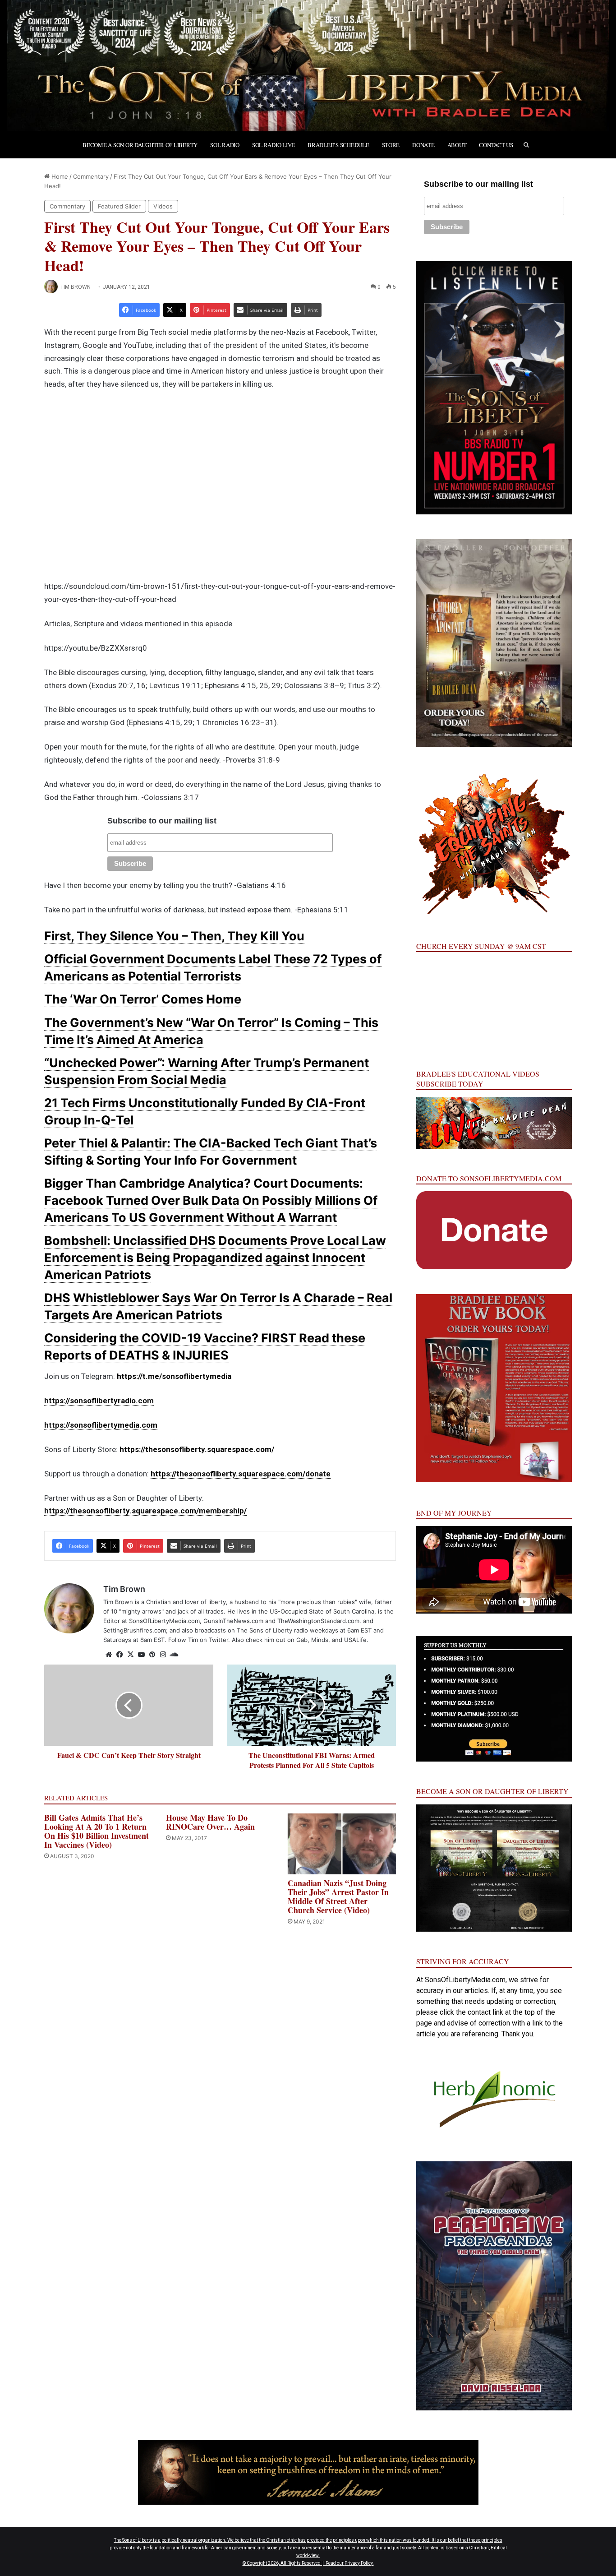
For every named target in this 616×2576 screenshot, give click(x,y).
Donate (423, 145)
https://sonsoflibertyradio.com (99, 1401)
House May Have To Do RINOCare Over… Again (210, 1822)
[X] (130, 1655)
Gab (302, 1640)
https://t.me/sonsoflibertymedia (174, 1376)
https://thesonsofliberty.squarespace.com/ (197, 1449)
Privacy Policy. (359, 2563)
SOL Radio (225, 145)
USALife (355, 1640)
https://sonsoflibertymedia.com (101, 1425)
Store (391, 145)
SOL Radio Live (274, 145)
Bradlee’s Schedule (338, 145)
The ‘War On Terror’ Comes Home (143, 999)
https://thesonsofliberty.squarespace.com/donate (241, 1474)
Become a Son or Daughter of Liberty (140, 145)
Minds (320, 1640)
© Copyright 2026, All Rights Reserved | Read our (294, 2563)
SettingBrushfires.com (135, 1630)
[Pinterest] (152, 1655)
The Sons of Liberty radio (272, 1630)
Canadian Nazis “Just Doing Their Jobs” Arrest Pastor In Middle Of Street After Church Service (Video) (338, 1896)
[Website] (109, 1655)
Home (59, 176)
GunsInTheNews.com (233, 1621)
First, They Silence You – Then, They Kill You (174, 936)
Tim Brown (76, 287)
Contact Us (496, 145)
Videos (163, 206)
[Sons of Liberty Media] (308, 66)
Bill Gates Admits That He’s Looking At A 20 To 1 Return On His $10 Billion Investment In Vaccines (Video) (97, 1831)
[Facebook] (120, 1655)
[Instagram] (163, 1655)
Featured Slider (119, 206)
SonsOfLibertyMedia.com (164, 1621)
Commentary (91, 176)
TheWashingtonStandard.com (318, 1621)
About (457, 145)
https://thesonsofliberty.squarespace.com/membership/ (145, 1511)
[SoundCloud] (174, 1655)
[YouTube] (141, 1655)
